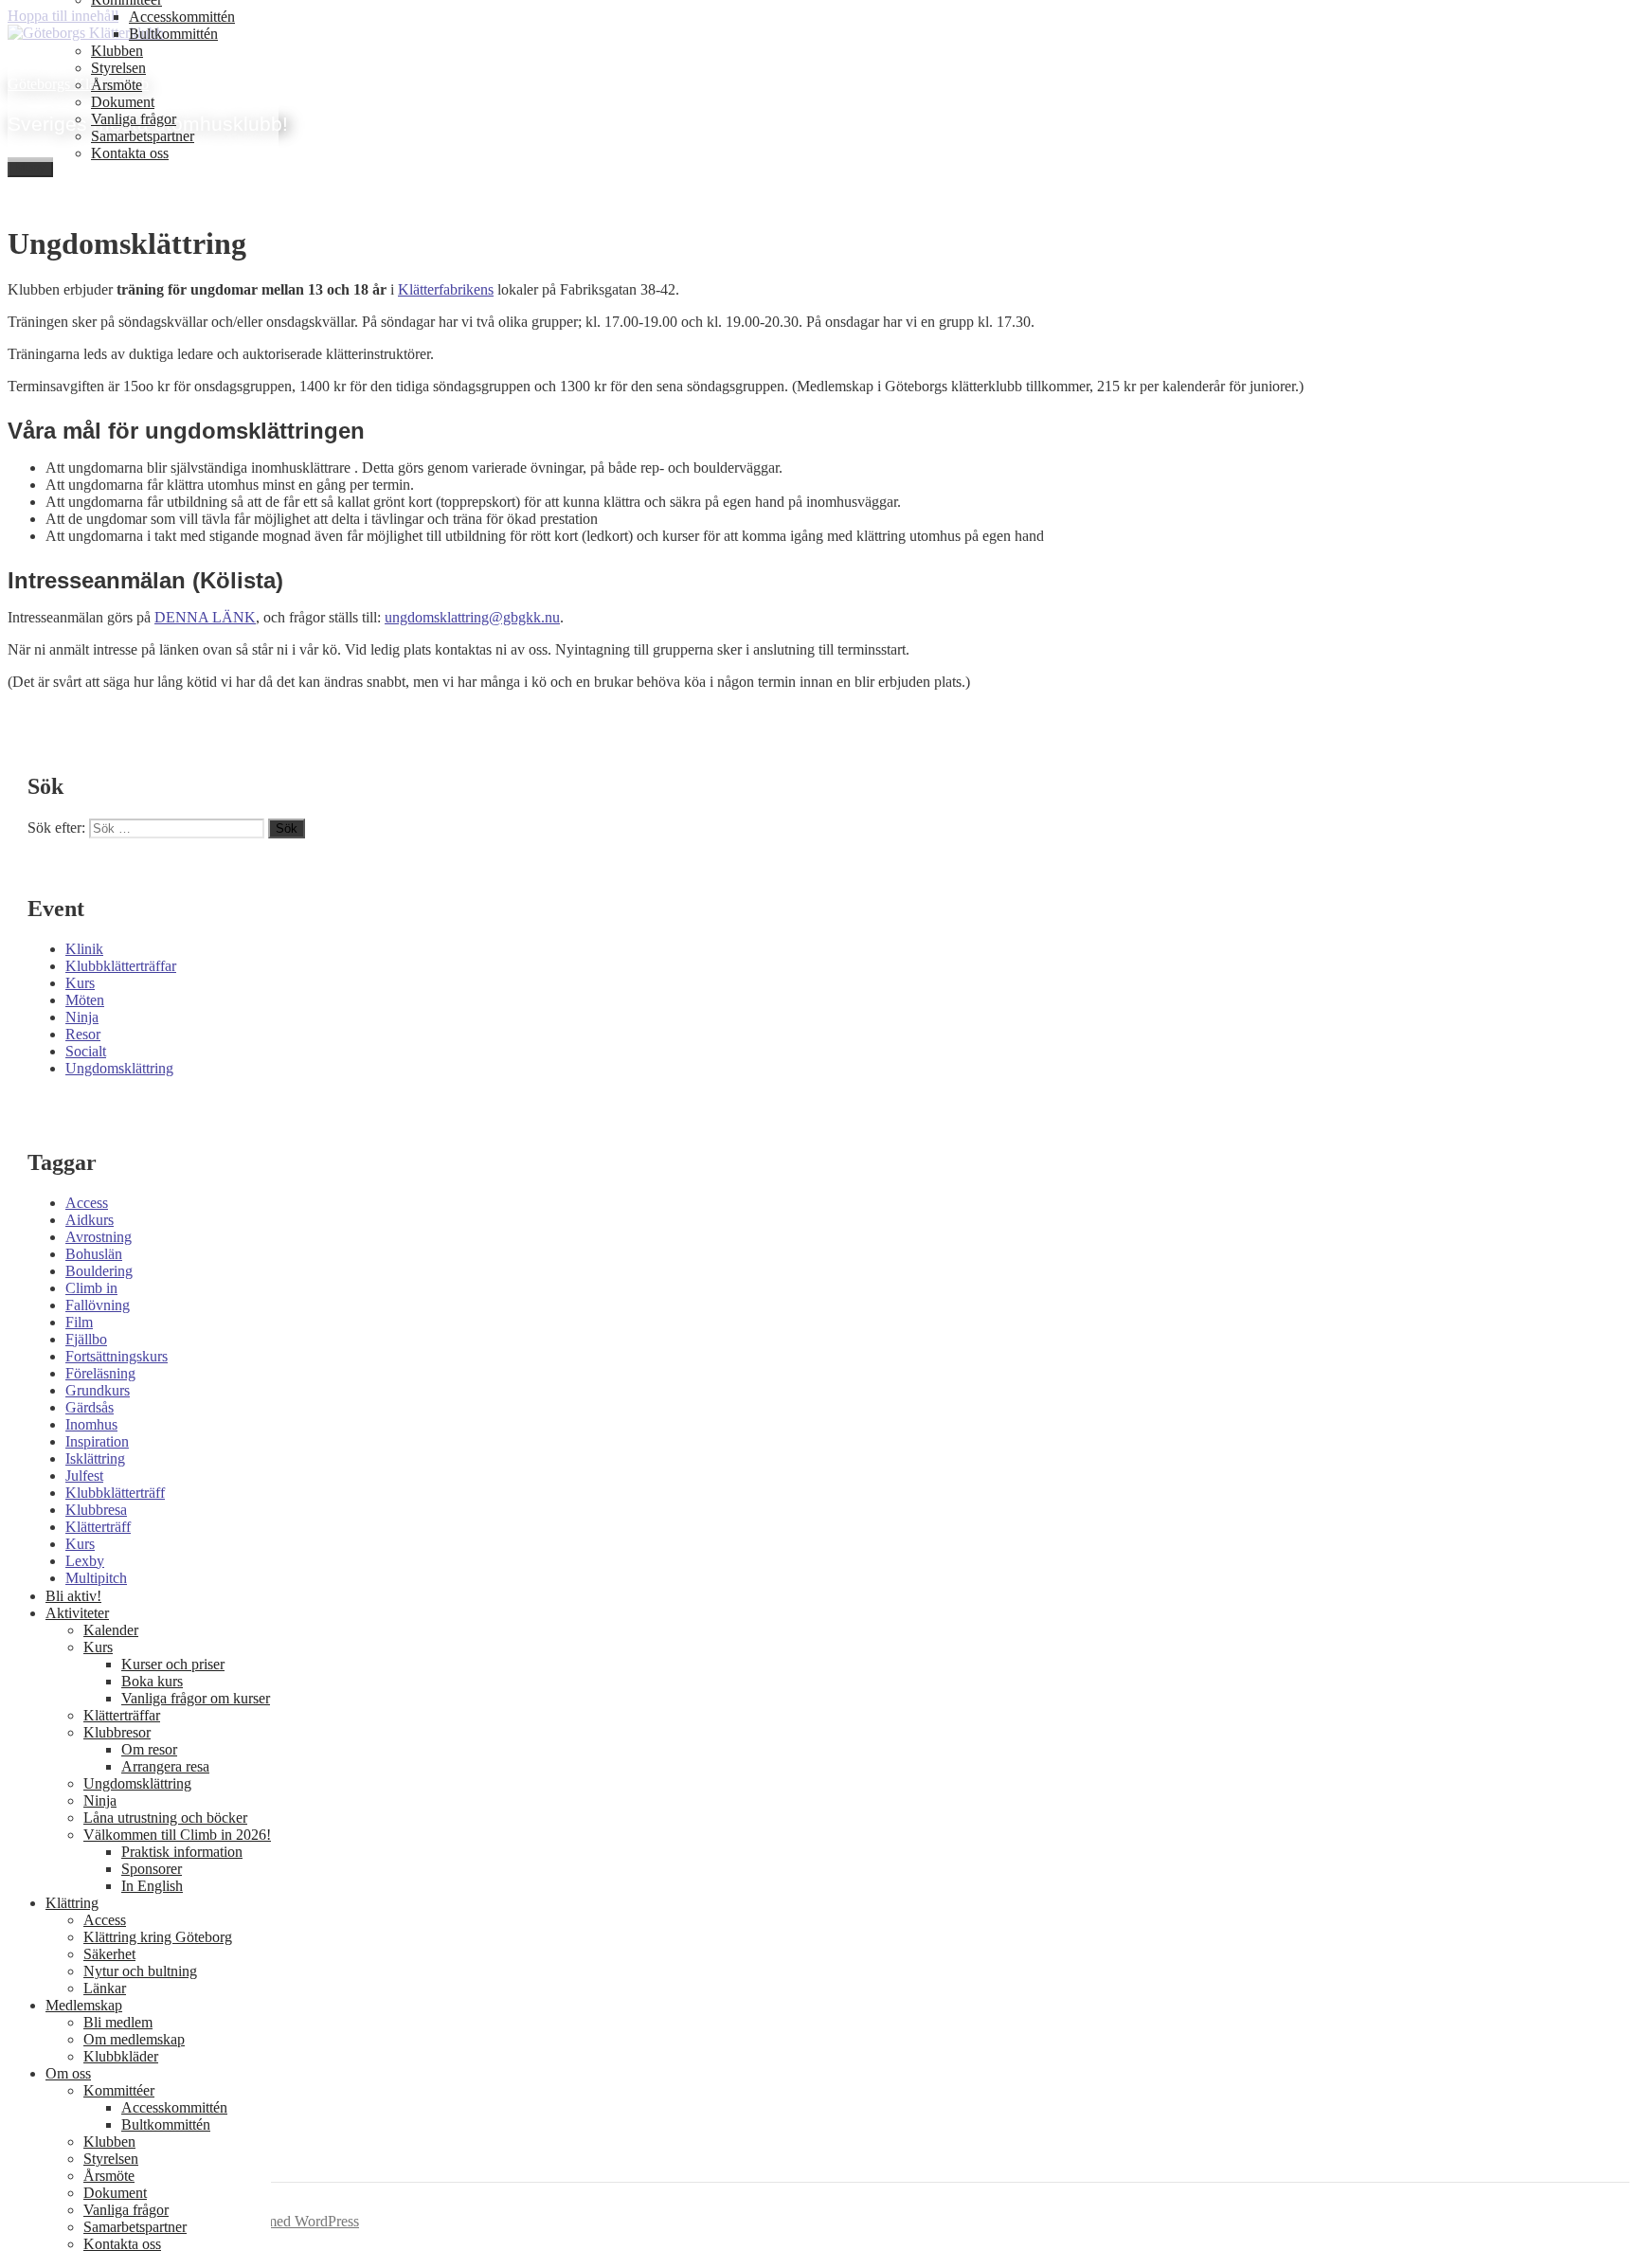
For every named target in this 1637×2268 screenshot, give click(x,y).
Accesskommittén (182, 17)
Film (79, 1322)
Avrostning (99, 1237)
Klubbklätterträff (115, 1493)
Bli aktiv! (73, 1596)
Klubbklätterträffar (121, 966)
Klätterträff (98, 1527)
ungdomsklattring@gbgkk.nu (472, 617)
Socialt (86, 1051)
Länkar (105, 1988)
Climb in (91, 1288)
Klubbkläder (121, 2056)
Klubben (117, 51)
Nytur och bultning (140, 1971)
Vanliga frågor (134, 119)
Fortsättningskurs (117, 1356)
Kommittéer (119, 2090)
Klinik (84, 949)
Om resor (149, 1749)
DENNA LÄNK (205, 617)
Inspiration (97, 1441)
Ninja (82, 1017)
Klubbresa (96, 1510)
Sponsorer (152, 1869)
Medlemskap (84, 2005)
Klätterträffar (122, 1715)
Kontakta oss (130, 153)
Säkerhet (109, 1954)
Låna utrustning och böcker (165, 1818)
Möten (85, 1000)
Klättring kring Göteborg (158, 1937)
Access (87, 1203)
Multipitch (96, 1578)
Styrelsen (118, 68)
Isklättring (95, 1458)
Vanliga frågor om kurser (196, 1698)
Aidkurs (90, 1220)
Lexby (85, 1561)
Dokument (123, 102)
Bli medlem (118, 2022)
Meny (30, 167)
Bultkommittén (173, 34)
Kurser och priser (173, 1664)
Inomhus (91, 1424)
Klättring (72, 1903)
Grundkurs (98, 1390)
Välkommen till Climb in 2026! (177, 1835)
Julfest (84, 1476)
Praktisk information (182, 1852)
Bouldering (99, 1271)
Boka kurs (152, 1681)
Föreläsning (100, 1373)
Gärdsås (90, 1407)
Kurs (80, 983)
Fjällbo (86, 1339)
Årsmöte (117, 85)
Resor (83, 1034)
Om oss (68, 2073)
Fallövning (98, 1305)
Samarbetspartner (143, 136)
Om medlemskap (134, 2039)
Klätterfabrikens (446, 289)
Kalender (111, 1630)
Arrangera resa (165, 1766)
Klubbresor (117, 1732)
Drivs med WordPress (294, 2221)
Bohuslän (94, 1254)
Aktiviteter (77, 1613)
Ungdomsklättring (119, 1068)
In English (152, 1886)
